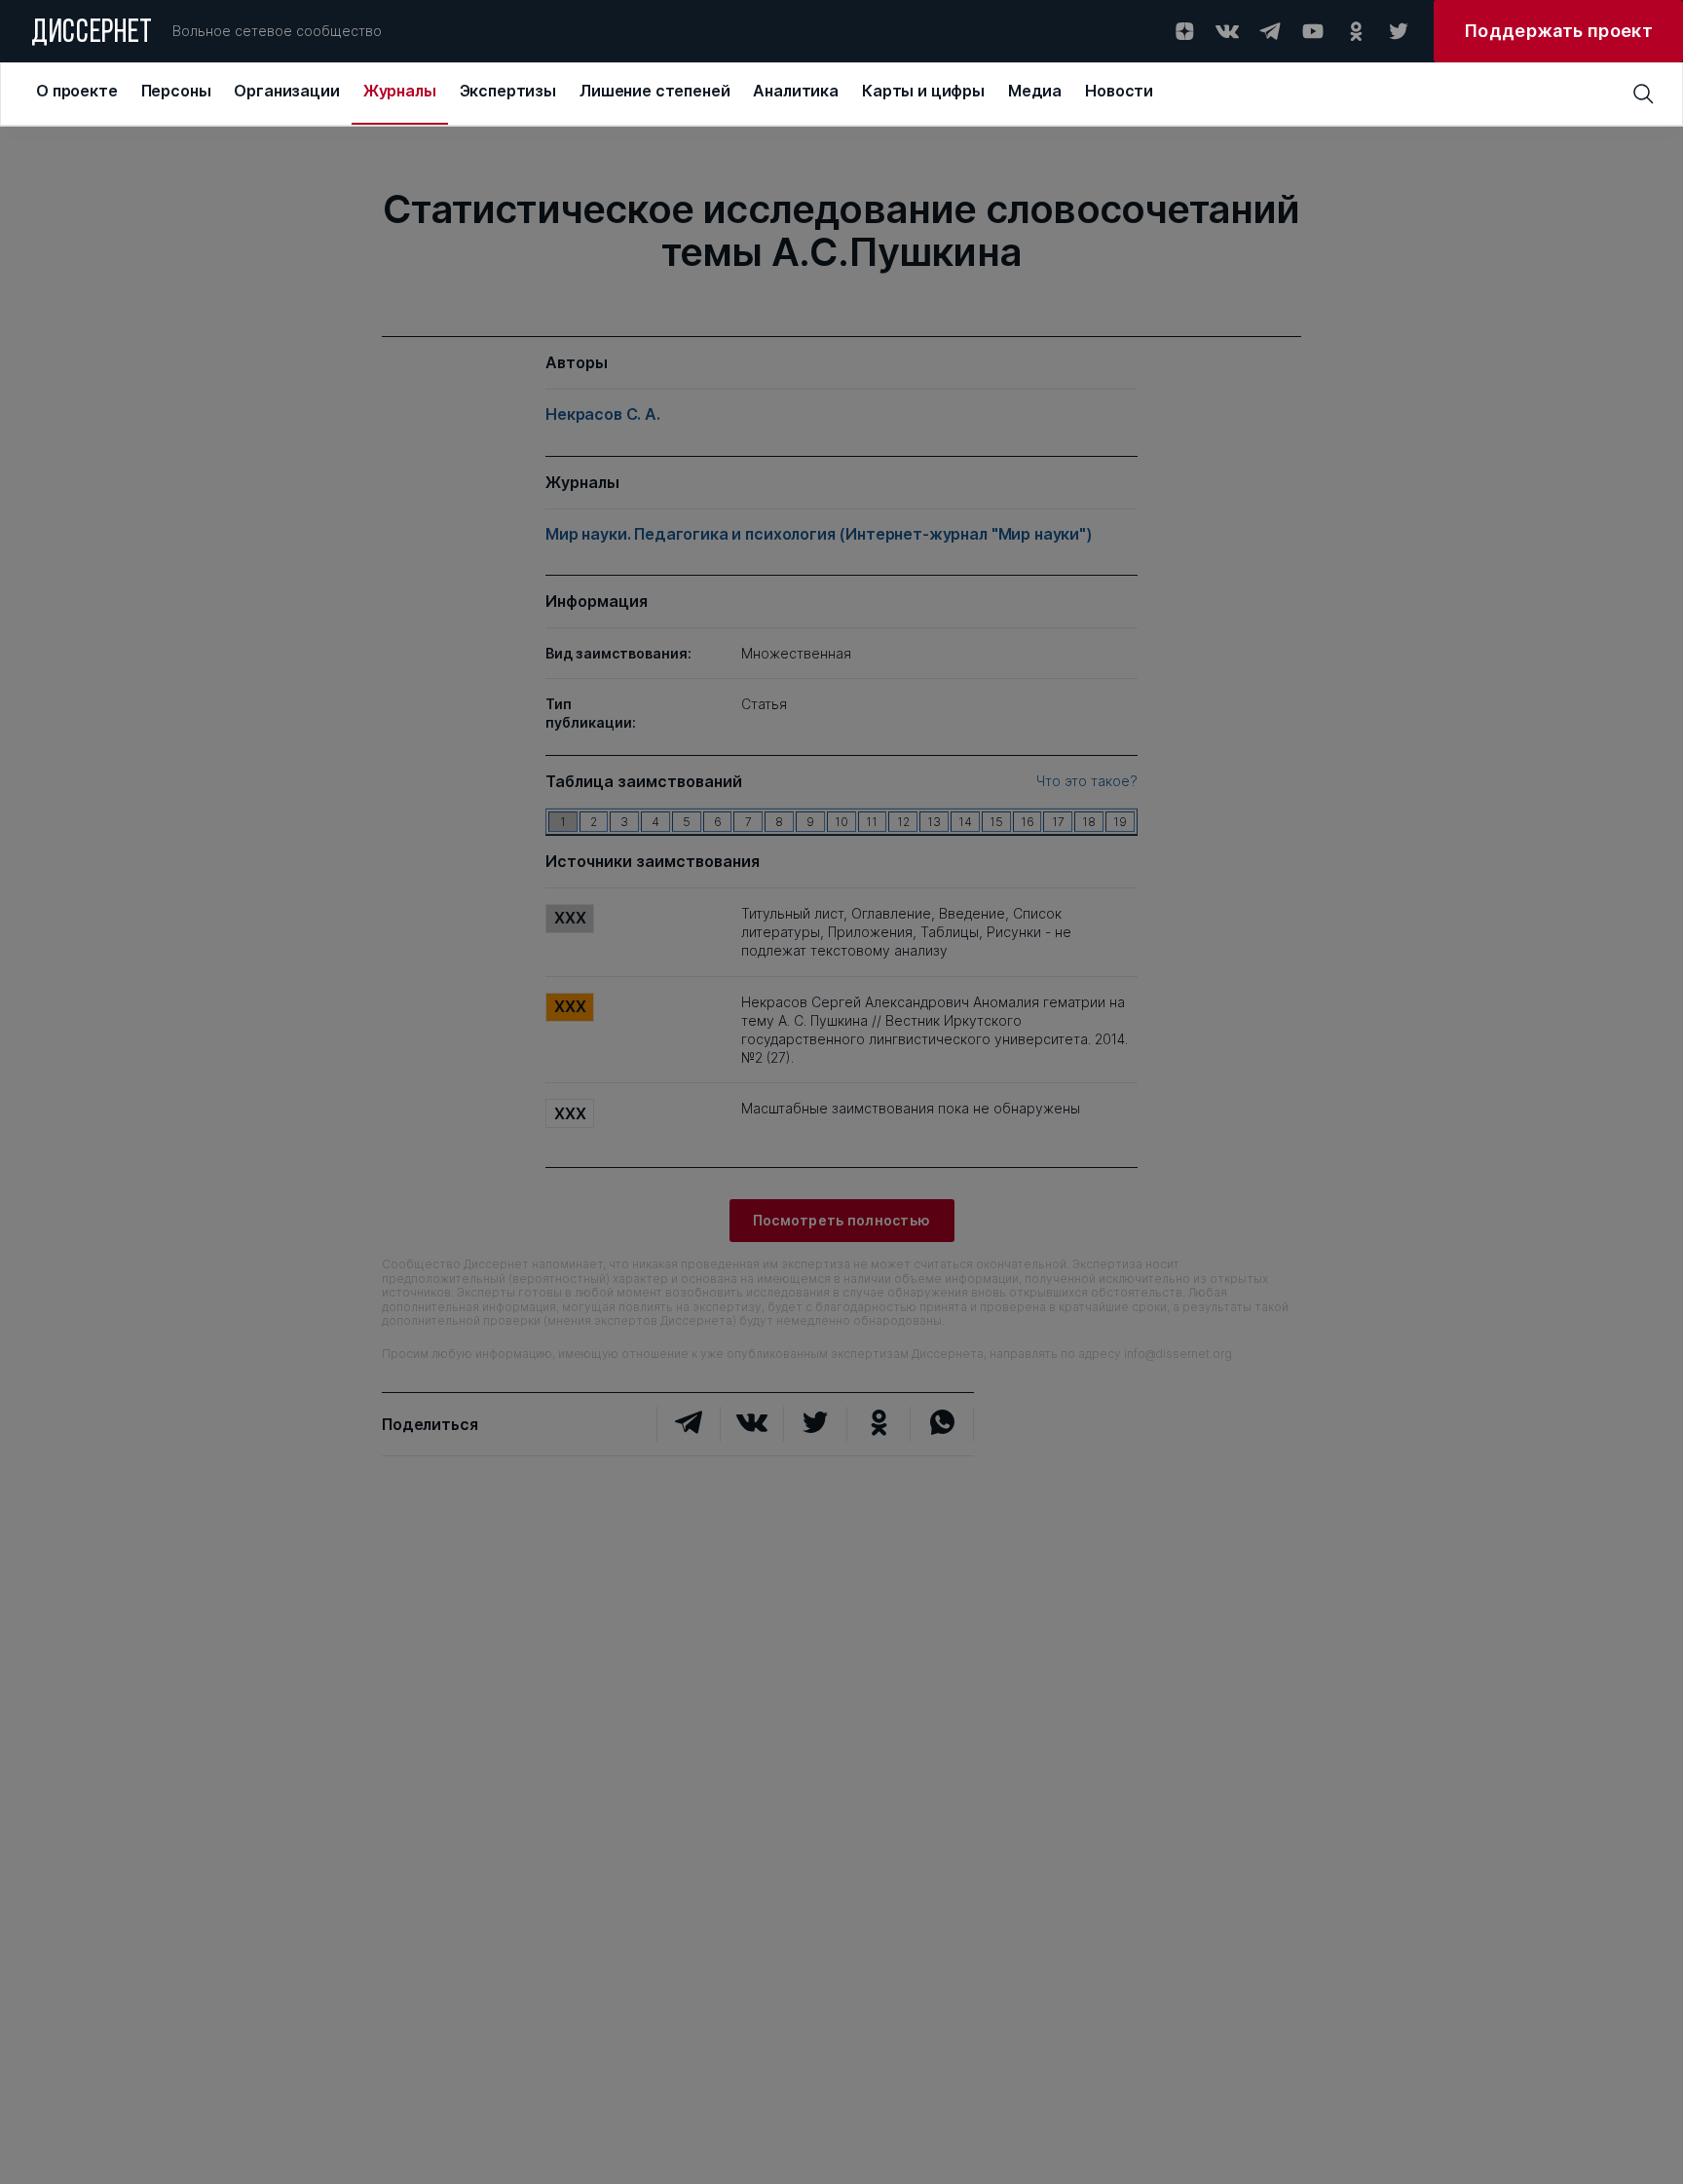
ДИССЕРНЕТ (92, 34)
